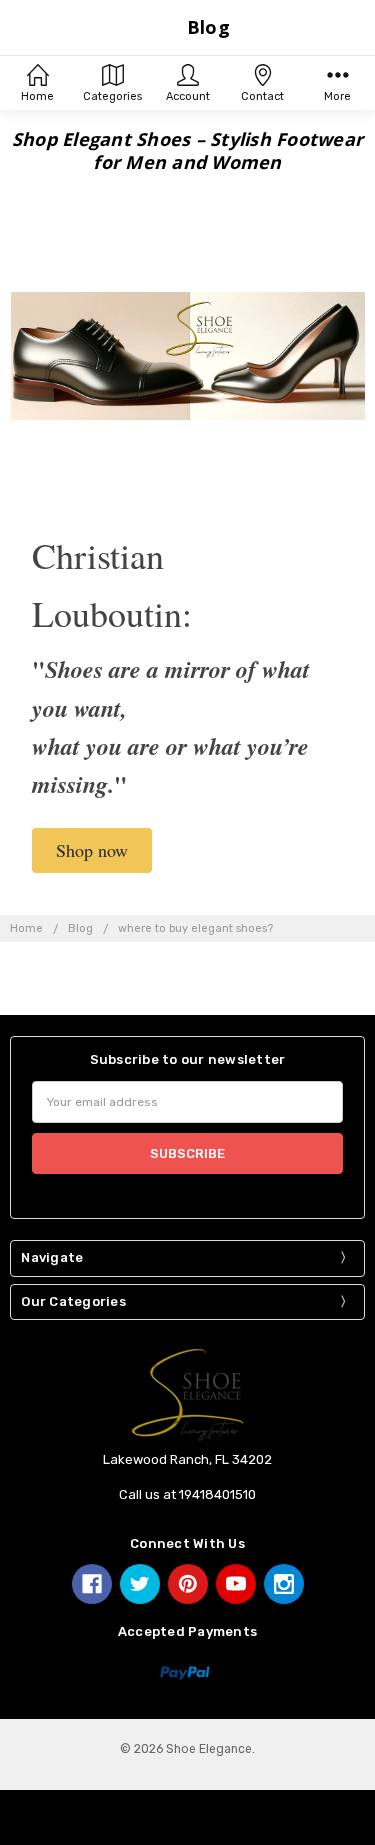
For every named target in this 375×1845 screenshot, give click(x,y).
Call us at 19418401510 (187, 1494)
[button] (92, 850)
